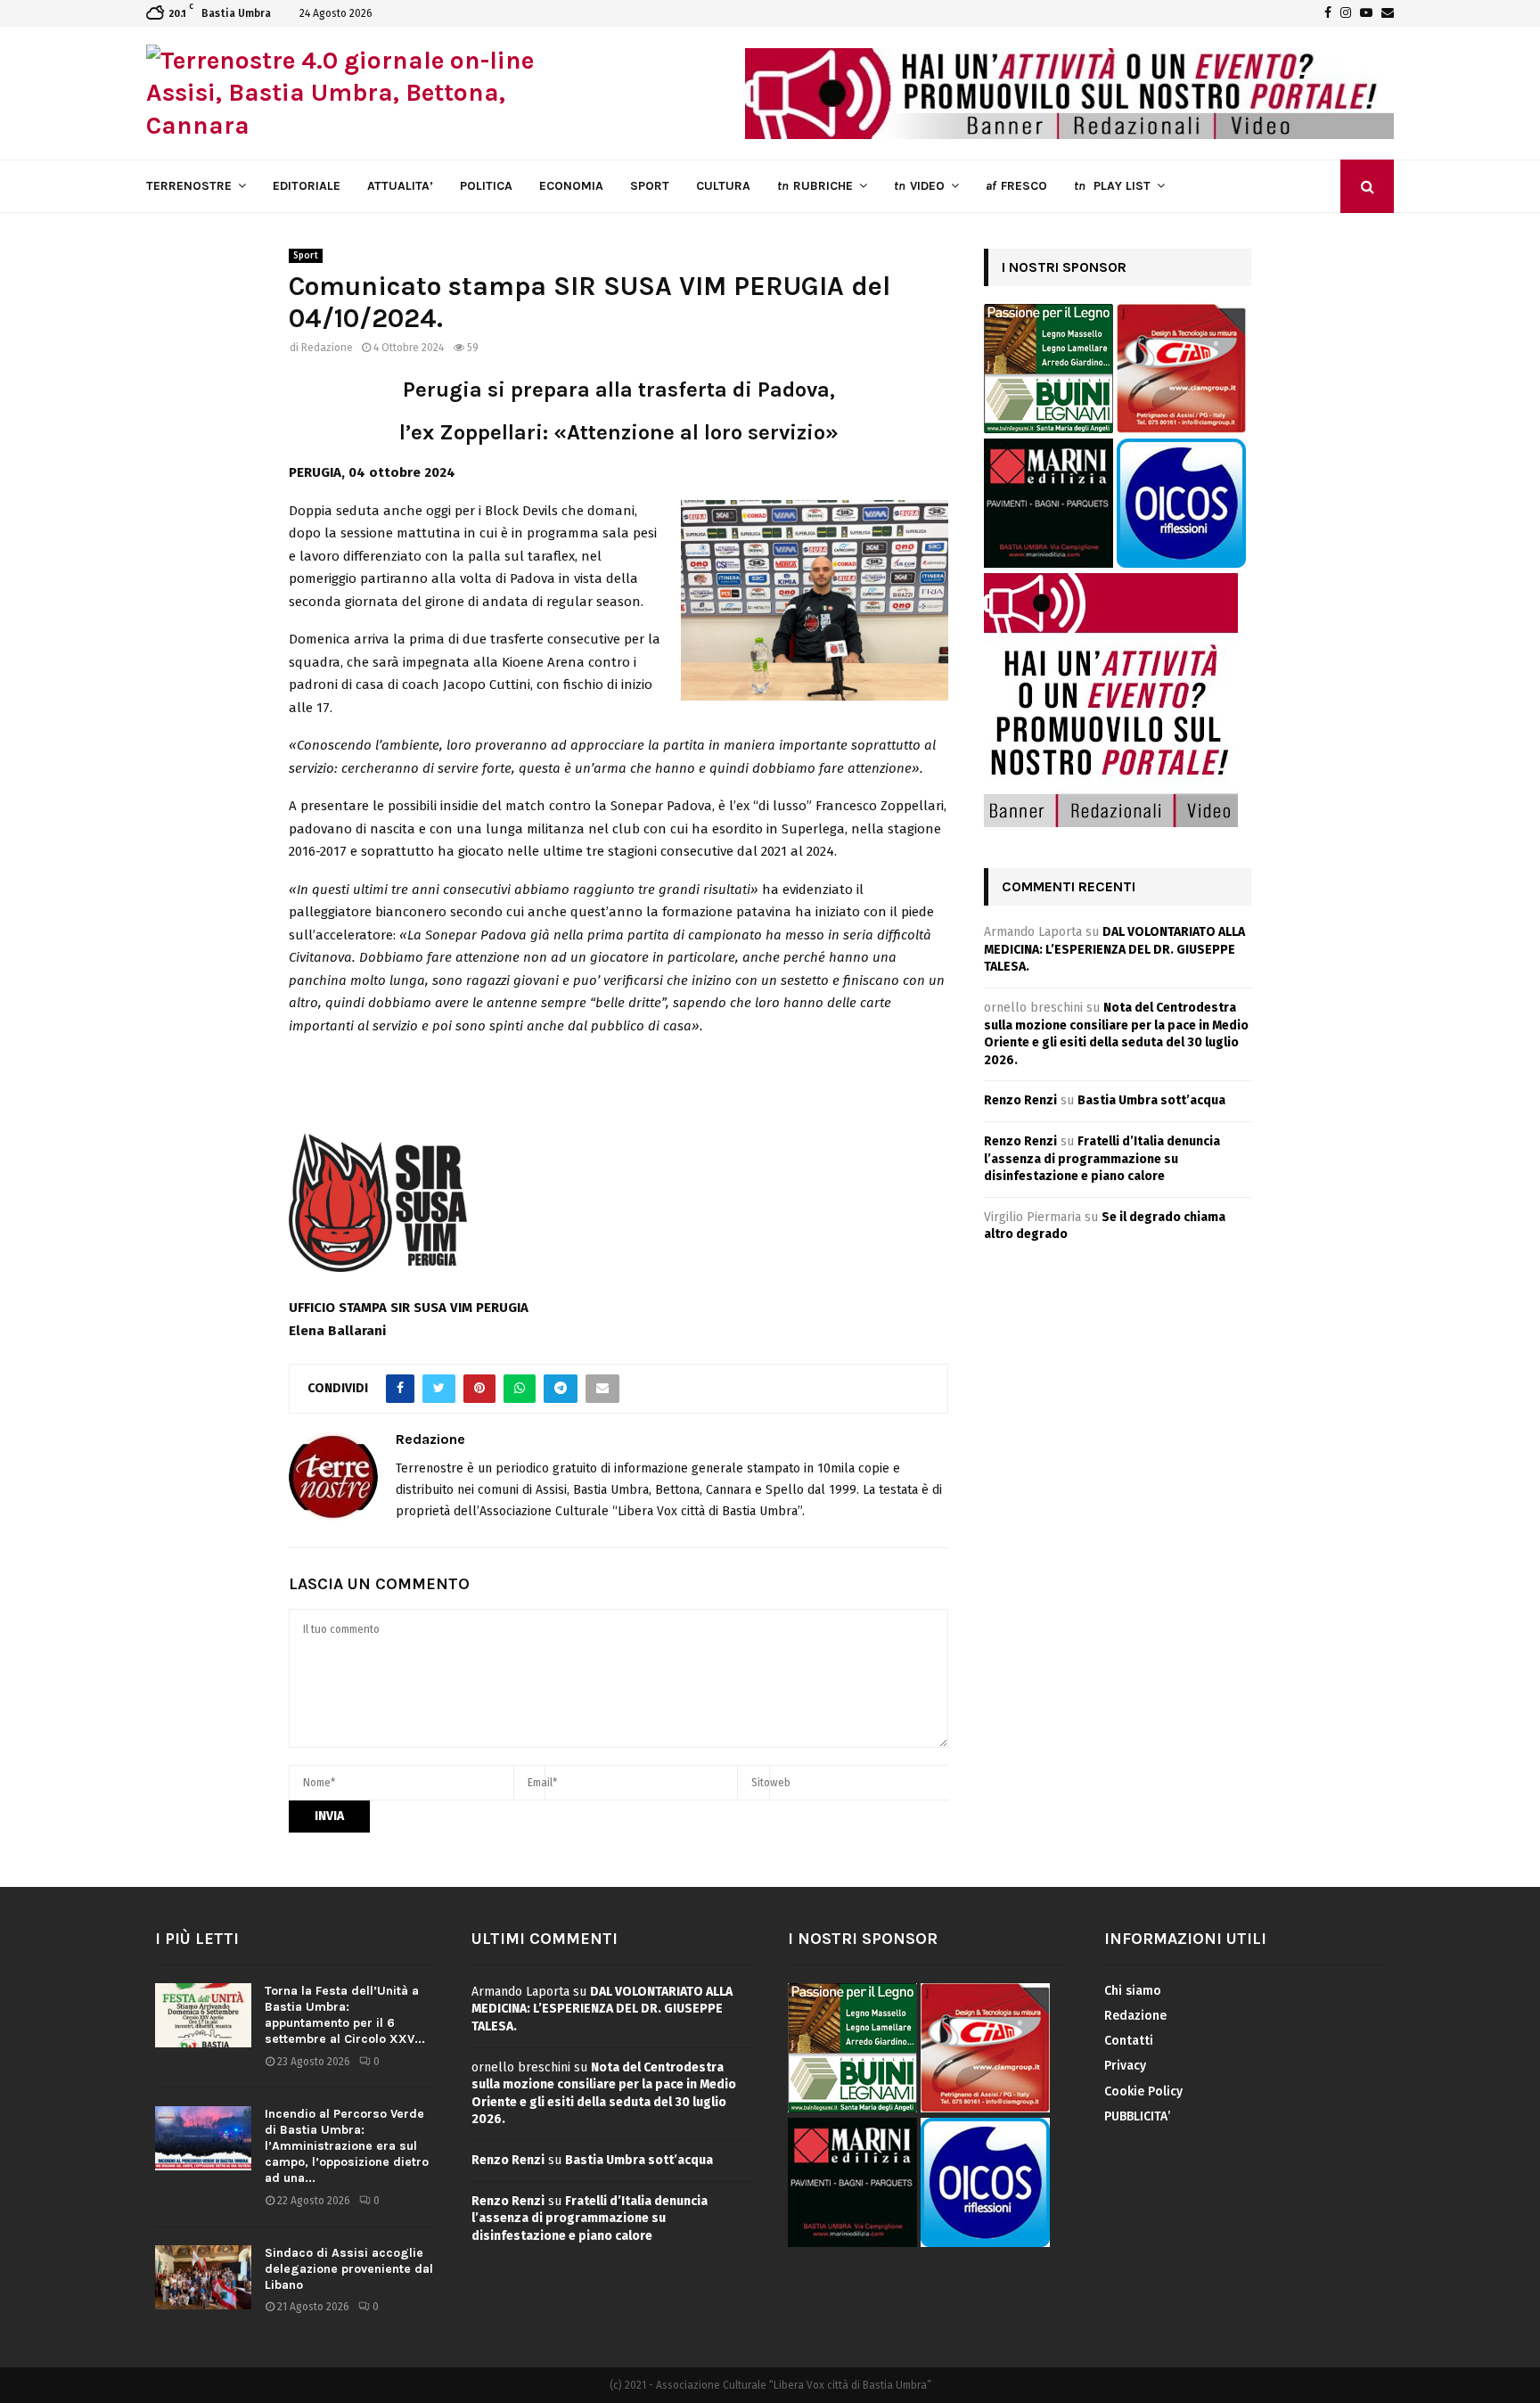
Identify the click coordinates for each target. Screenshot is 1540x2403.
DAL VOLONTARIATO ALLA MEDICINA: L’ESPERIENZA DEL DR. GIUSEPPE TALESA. (1114, 949)
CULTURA (723, 186)
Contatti (1129, 2041)
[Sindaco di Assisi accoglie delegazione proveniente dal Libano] (203, 2277)
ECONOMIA (571, 186)
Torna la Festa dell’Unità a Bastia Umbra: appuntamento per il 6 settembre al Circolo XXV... (345, 2015)
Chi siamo (1133, 1991)
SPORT (650, 186)
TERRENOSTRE (189, 186)
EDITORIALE (307, 186)
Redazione (327, 348)
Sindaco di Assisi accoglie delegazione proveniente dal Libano (349, 2269)
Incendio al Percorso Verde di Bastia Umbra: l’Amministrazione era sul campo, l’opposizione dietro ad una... (347, 2146)
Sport (306, 256)
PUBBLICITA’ (1137, 2116)
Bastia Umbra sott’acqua (1151, 1100)
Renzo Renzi (1020, 1100)
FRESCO (1016, 186)
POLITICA (486, 186)
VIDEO (919, 186)
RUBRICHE (815, 186)
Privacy (1125, 2066)
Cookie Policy (1143, 2091)
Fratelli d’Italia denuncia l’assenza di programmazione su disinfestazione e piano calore (1102, 1159)
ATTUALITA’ (400, 186)
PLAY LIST (1112, 186)
